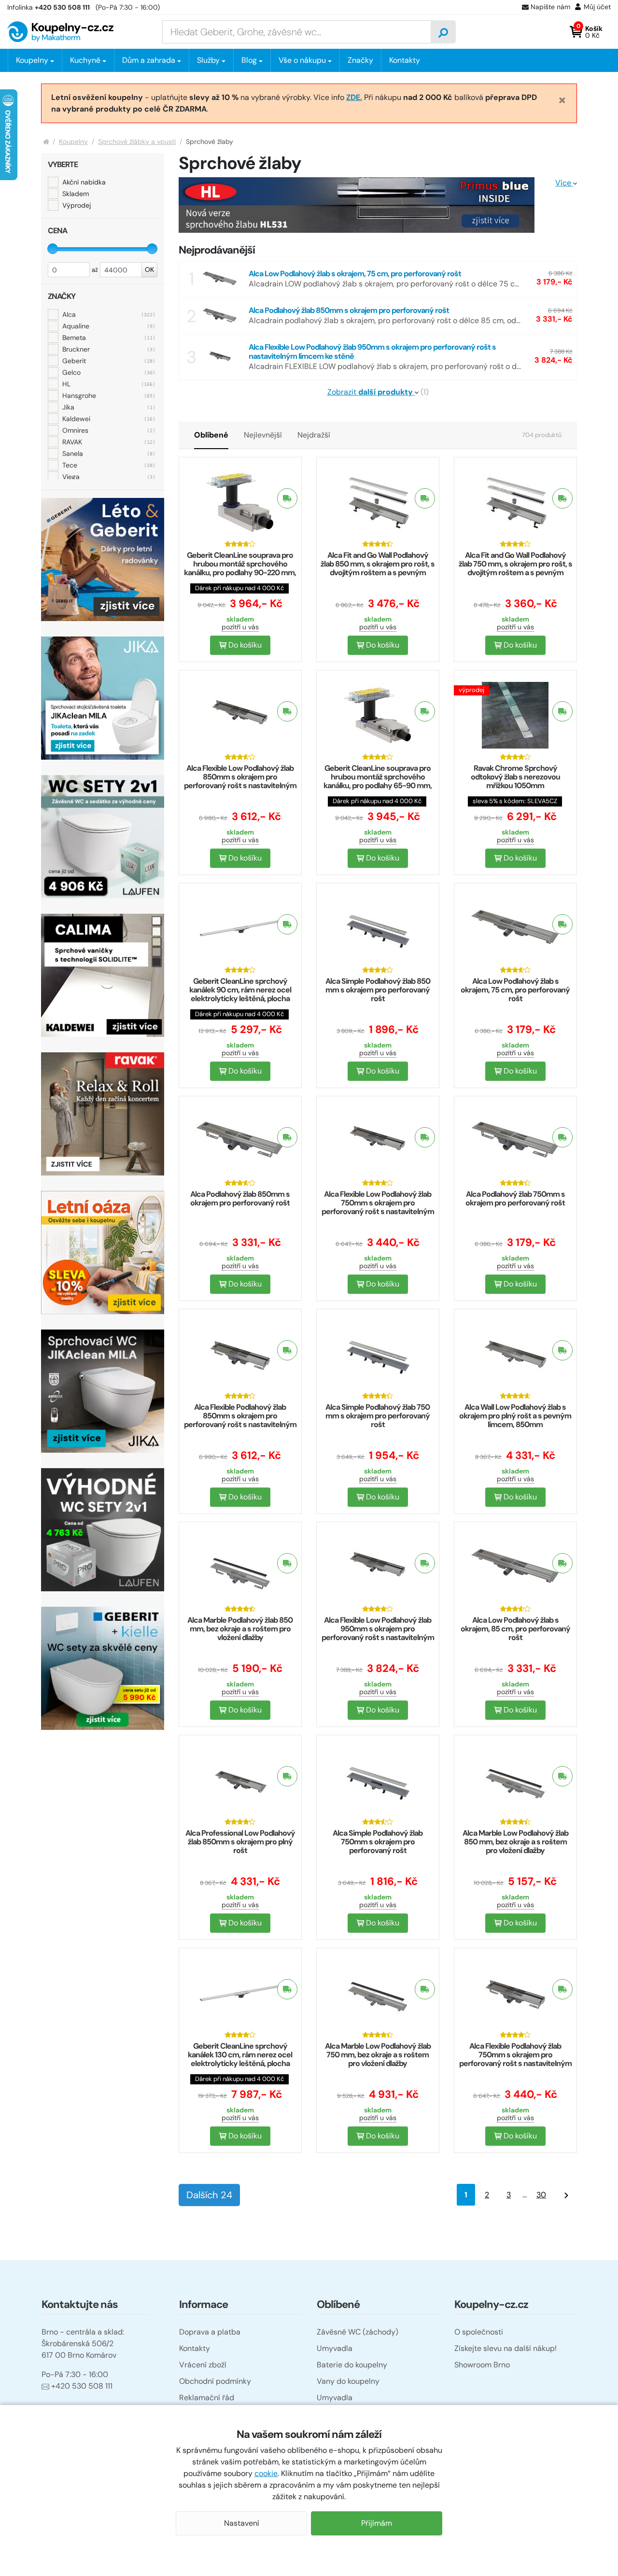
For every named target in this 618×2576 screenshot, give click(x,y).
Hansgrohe (79, 395)
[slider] (53, 249)
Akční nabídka (84, 182)
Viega (71, 476)
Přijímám (377, 2523)
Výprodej (77, 205)
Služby (208, 60)
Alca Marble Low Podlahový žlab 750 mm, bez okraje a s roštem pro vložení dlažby (378, 2055)
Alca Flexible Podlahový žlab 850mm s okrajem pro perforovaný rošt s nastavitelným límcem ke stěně (240, 1420)
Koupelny (73, 142)
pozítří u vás (240, 627)
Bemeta (74, 337)
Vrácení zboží (203, 2365)
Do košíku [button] (244, 645)
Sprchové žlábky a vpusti (137, 142)
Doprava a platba (210, 2332)
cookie (266, 2473)
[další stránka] (566, 2195)
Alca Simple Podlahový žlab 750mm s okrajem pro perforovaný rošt (378, 1842)
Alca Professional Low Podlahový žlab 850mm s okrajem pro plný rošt (240, 1842)
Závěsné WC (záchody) (358, 2332)
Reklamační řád (207, 2398)
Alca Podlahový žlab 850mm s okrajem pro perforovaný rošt (240, 1198)
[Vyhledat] (443, 32)
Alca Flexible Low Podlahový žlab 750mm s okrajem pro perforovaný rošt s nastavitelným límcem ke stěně (378, 1207)
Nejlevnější (263, 435)
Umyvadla (335, 2348)
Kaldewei (76, 418)
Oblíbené (211, 435)
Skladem (76, 194)
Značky (360, 60)
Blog (249, 60)
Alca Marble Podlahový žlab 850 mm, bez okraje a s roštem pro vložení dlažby (240, 1629)
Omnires (75, 430)
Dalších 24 (209, 2195)
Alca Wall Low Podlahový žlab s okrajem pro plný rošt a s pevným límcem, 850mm (515, 1416)
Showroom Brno (482, 2365)
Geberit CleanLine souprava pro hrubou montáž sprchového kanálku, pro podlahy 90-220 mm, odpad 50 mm (240, 568)
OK (149, 269)
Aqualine (76, 326)
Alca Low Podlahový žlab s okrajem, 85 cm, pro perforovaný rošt (515, 1629)
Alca (69, 314)
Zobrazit (370, 392)
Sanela (73, 453)
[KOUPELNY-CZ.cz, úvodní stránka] (60, 32)
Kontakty (405, 60)
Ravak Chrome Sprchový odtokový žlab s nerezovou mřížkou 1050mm (515, 777)
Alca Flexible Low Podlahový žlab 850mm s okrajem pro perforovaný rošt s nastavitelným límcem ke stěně (240, 781)
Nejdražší (314, 435)
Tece (70, 465)
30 (541, 2195)
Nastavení (242, 2523)
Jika (68, 407)
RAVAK (72, 441)
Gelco (71, 372)
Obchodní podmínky (215, 2381)
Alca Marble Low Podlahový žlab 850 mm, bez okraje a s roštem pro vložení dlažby (515, 1842)
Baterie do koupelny (352, 2365)
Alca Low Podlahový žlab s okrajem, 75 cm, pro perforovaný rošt (515, 990)
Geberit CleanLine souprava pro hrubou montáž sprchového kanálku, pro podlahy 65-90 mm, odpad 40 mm (378, 781)
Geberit (74, 360)
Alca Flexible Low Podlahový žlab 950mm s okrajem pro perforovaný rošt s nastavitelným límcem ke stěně (378, 1633)
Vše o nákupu (302, 60)
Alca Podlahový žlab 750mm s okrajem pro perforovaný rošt (515, 1198)
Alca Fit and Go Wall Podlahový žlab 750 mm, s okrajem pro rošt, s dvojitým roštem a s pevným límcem (515, 568)
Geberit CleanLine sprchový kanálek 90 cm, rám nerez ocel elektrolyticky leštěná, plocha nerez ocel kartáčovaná (240, 994)
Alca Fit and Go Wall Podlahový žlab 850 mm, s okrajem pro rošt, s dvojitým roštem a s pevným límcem (378, 568)
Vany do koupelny (348, 2381)
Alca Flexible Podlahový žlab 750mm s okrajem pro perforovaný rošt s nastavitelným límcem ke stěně (515, 2059)
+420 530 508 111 (82, 2386)
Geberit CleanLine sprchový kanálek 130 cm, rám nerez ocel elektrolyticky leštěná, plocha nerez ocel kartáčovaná (240, 2059)
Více (564, 183)
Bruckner (76, 349)
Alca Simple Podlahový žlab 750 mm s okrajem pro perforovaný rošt (378, 1416)
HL (66, 383)
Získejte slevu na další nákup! (506, 2348)
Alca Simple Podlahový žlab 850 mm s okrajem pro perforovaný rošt (378, 990)
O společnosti (479, 2332)
